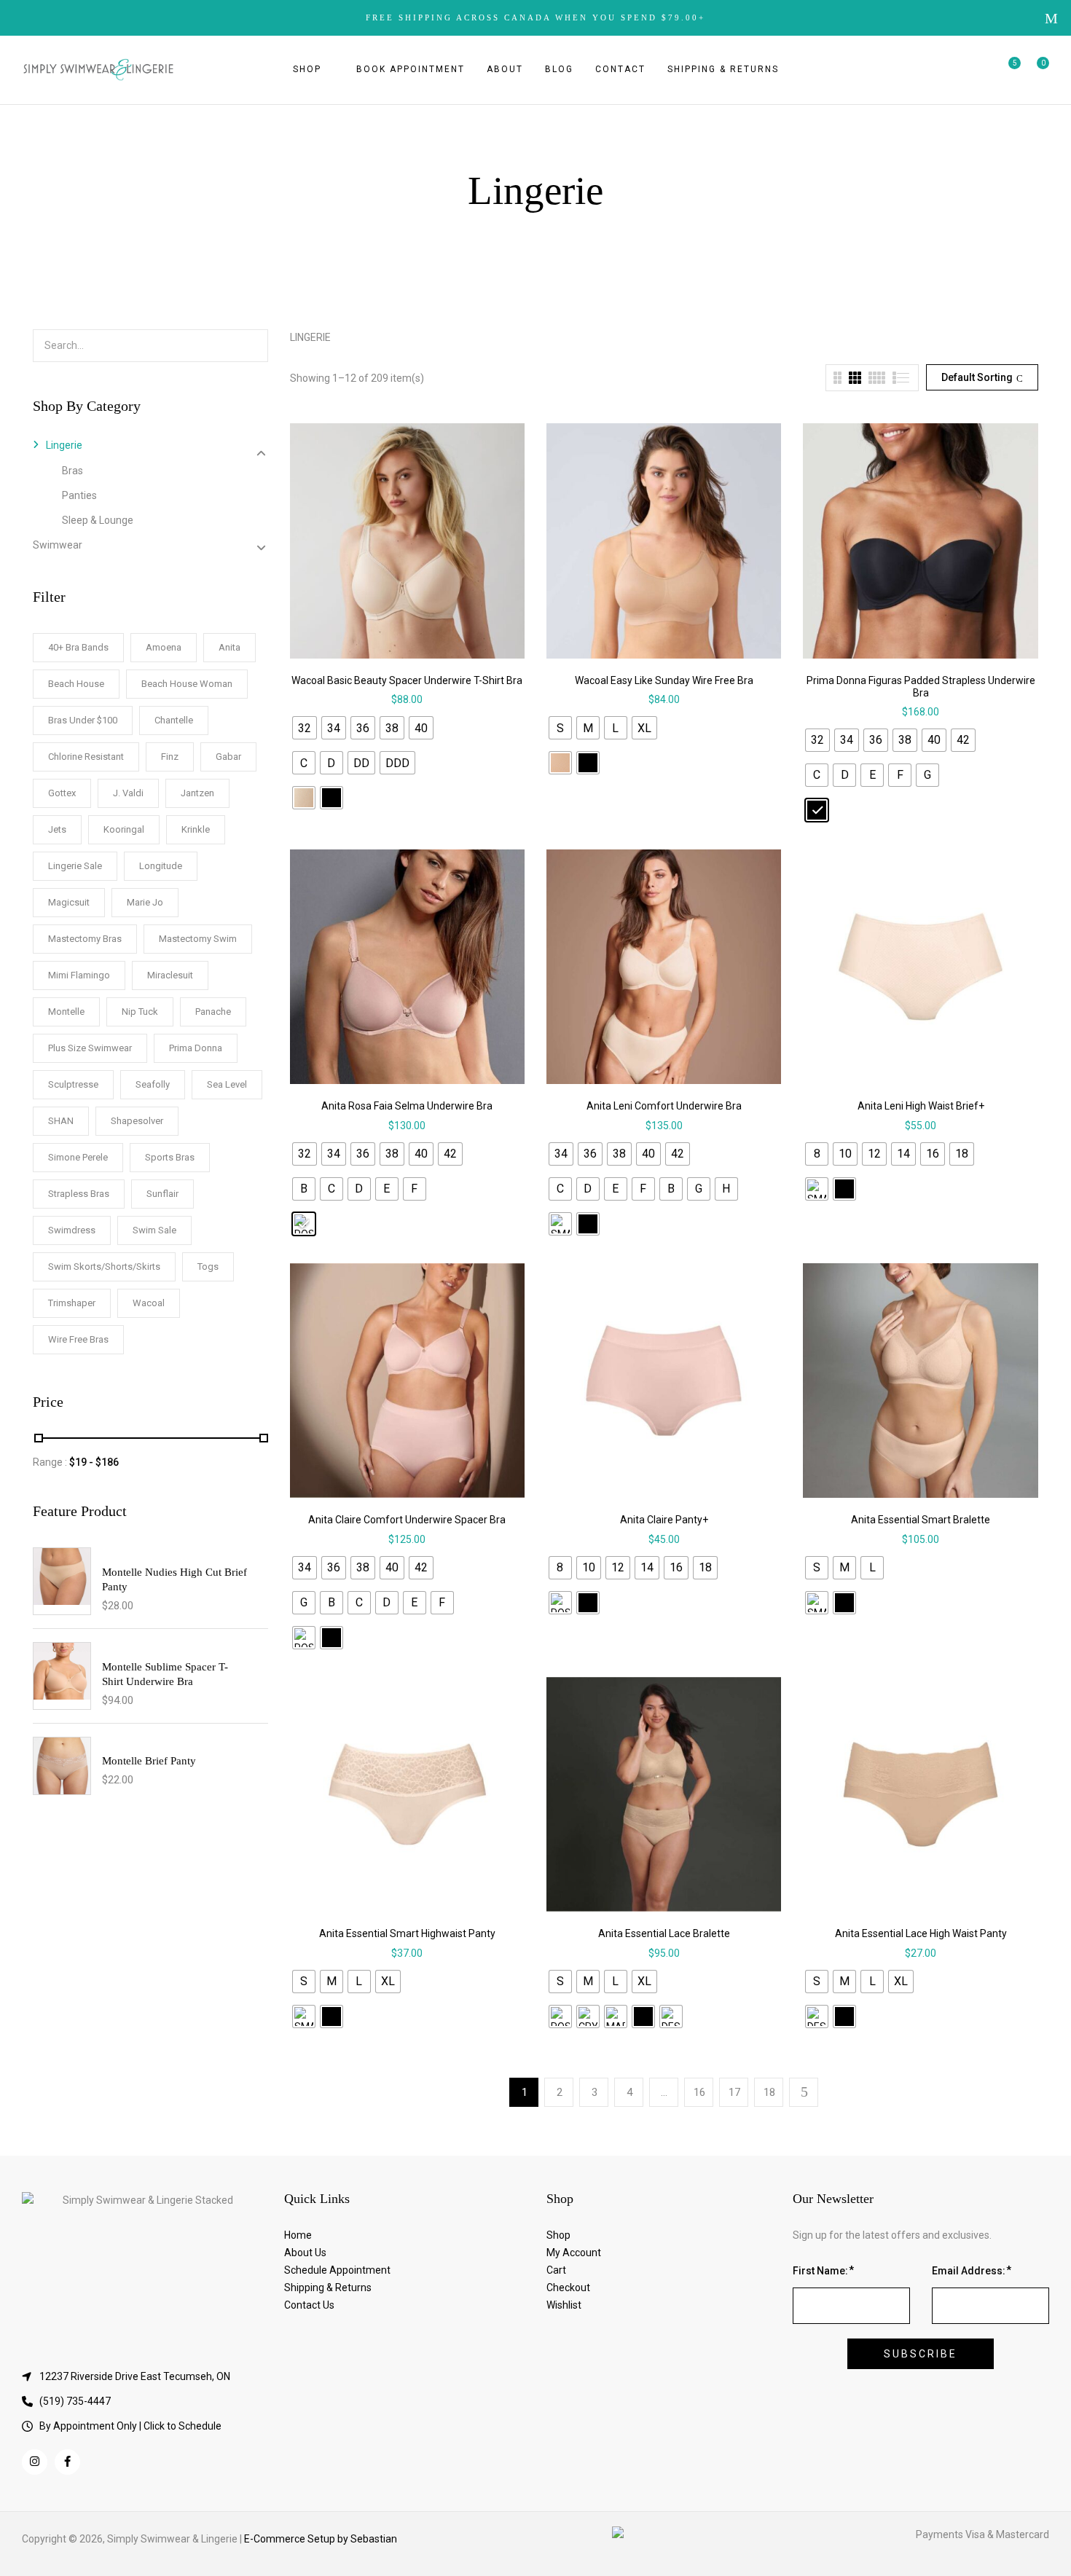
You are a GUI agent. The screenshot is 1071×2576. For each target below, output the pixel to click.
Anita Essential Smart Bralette (921, 1520)
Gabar (228, 757)
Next (804, 2092)
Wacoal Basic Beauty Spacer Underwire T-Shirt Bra (407, 680)
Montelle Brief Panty (149, 1761)
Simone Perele (78, 1157)
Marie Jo (145, 902)
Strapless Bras (79, 1194)
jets (57, 829)
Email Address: (969, 2271)
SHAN (61, 1121)
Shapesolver (137, 1121)
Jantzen (197, 793)
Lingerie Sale (75, 866)
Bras (72, 471)
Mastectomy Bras (85, 939)
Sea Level (227, 1084)
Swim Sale (154, 1230)
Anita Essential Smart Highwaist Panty (407, 1933)
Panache (213, 1012)
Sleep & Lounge (98, 520)
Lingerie (64, 445)
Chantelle (174, 720)
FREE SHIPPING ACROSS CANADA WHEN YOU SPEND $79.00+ (535, 17)
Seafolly (153, 1084)
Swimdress (72, 1230)
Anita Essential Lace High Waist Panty (921, 1933)
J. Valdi (128, 793)
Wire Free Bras (78, 1339)
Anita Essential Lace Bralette (664, 1933)
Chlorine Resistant (86, 757)
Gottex (62, 793)
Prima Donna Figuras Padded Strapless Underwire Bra (921, 687)
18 (769, 2092)
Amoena (164, 647)
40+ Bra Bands (78, 647)
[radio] (305, 728)
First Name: (820, 2271)
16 (699, 2092)
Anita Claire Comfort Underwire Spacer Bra (407, 1520)
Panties (79, 495)
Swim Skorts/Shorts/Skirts (104, 1267)
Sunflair (162, 1194)
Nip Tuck (140, 1012)
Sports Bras (170, 1157)
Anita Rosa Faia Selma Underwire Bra (407, 1106)
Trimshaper (72, 1303)
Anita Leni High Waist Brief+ (921, 1106)
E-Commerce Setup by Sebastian (321, 2539)
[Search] (254, 346)
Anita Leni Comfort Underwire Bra (664, 1106)
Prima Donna (196, 1048)
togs (208, 1267)
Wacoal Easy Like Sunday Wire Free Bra (664, 680)
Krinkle (196, 829)
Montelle (66, 1012)
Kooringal (124, 829)
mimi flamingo (79, 975)
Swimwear (58, 545)
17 (734, 2092)
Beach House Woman (187, 684)
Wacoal (149, 1303)
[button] (1038, 70)
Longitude (161, 866)
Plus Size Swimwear (90, 1048)
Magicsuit (69, 902)
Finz (170, 757)
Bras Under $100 (83, 720)
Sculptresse (73, 1084)
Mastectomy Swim (198, 939)
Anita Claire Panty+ (664, 1520)
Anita (229, 647)
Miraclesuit (170, 975)
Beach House (76, 684)
